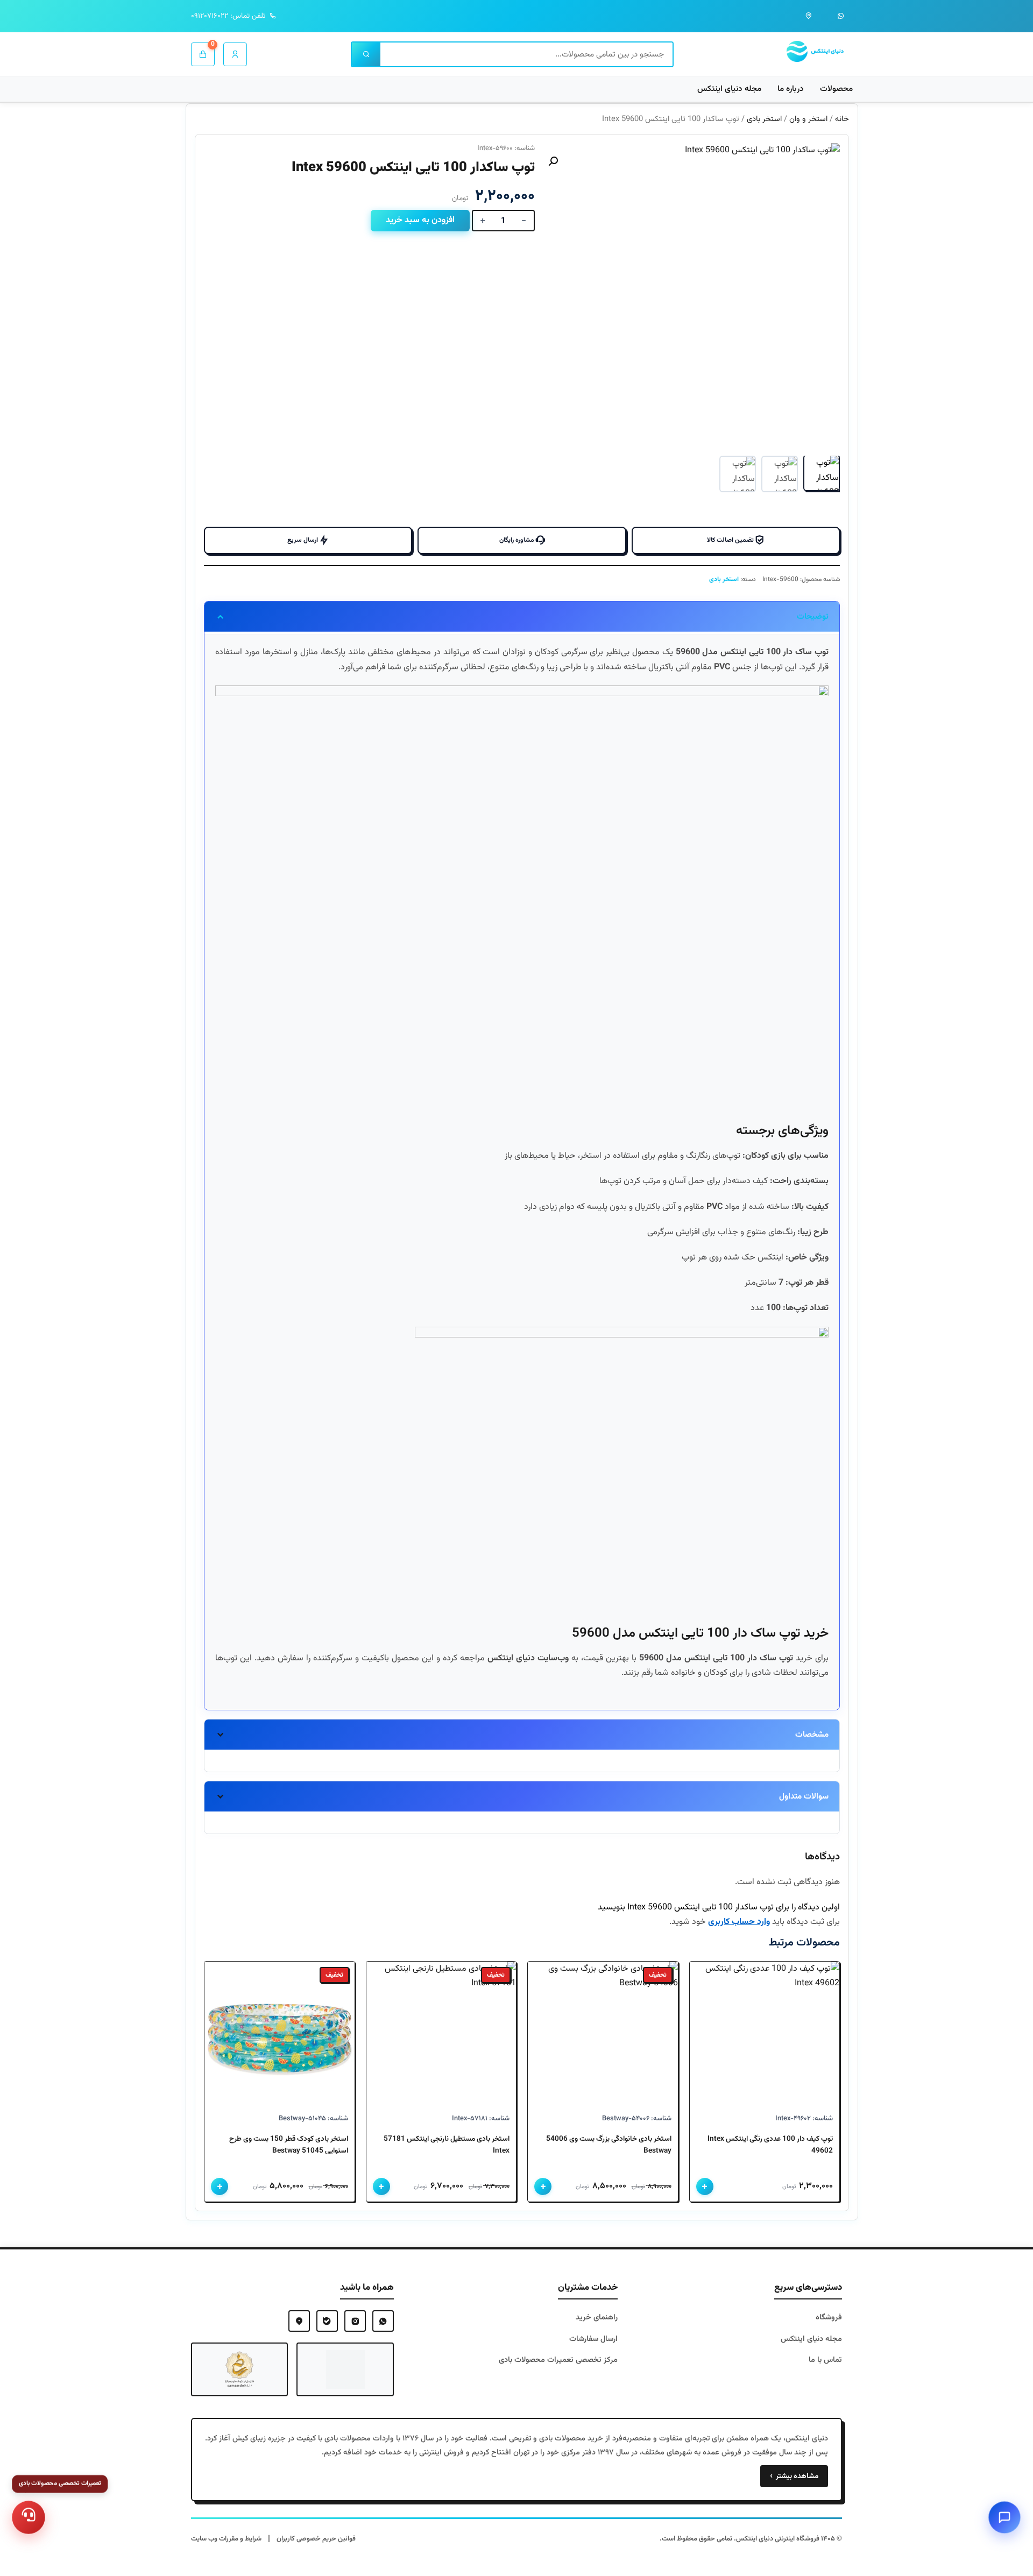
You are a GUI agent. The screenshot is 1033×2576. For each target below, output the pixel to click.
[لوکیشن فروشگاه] (809, 16)
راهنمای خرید (597, 2317)
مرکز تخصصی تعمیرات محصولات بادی (558, 2360)
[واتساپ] (841, 16)
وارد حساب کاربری (739, 1922)
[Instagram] (355, 2321)
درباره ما (791, 89)
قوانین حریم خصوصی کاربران (316, 2539)
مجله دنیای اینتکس (729, 89)
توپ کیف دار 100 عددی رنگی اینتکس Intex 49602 (770, 2145)
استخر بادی (764, 119)
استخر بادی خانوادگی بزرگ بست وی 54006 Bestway (609, 2145)
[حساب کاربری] (235, 54)
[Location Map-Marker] (299, 2321)
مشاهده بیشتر (794, 2476)
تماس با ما (825, 2360)
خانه (842, 119)
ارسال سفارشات (593, 2339)
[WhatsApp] (383, 2321)
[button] (553, 161)
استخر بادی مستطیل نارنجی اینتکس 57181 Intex (447, 2145)
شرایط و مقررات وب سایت (226, 2539)
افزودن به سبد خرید (420, 220)
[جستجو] (366, 54)
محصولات (836, 89)
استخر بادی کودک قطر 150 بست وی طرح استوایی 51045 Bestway (289, 2145)
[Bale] (327, 2321)
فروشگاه (829, 2317)
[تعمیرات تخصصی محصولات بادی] (29, 2517)
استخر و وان (808, 119)
